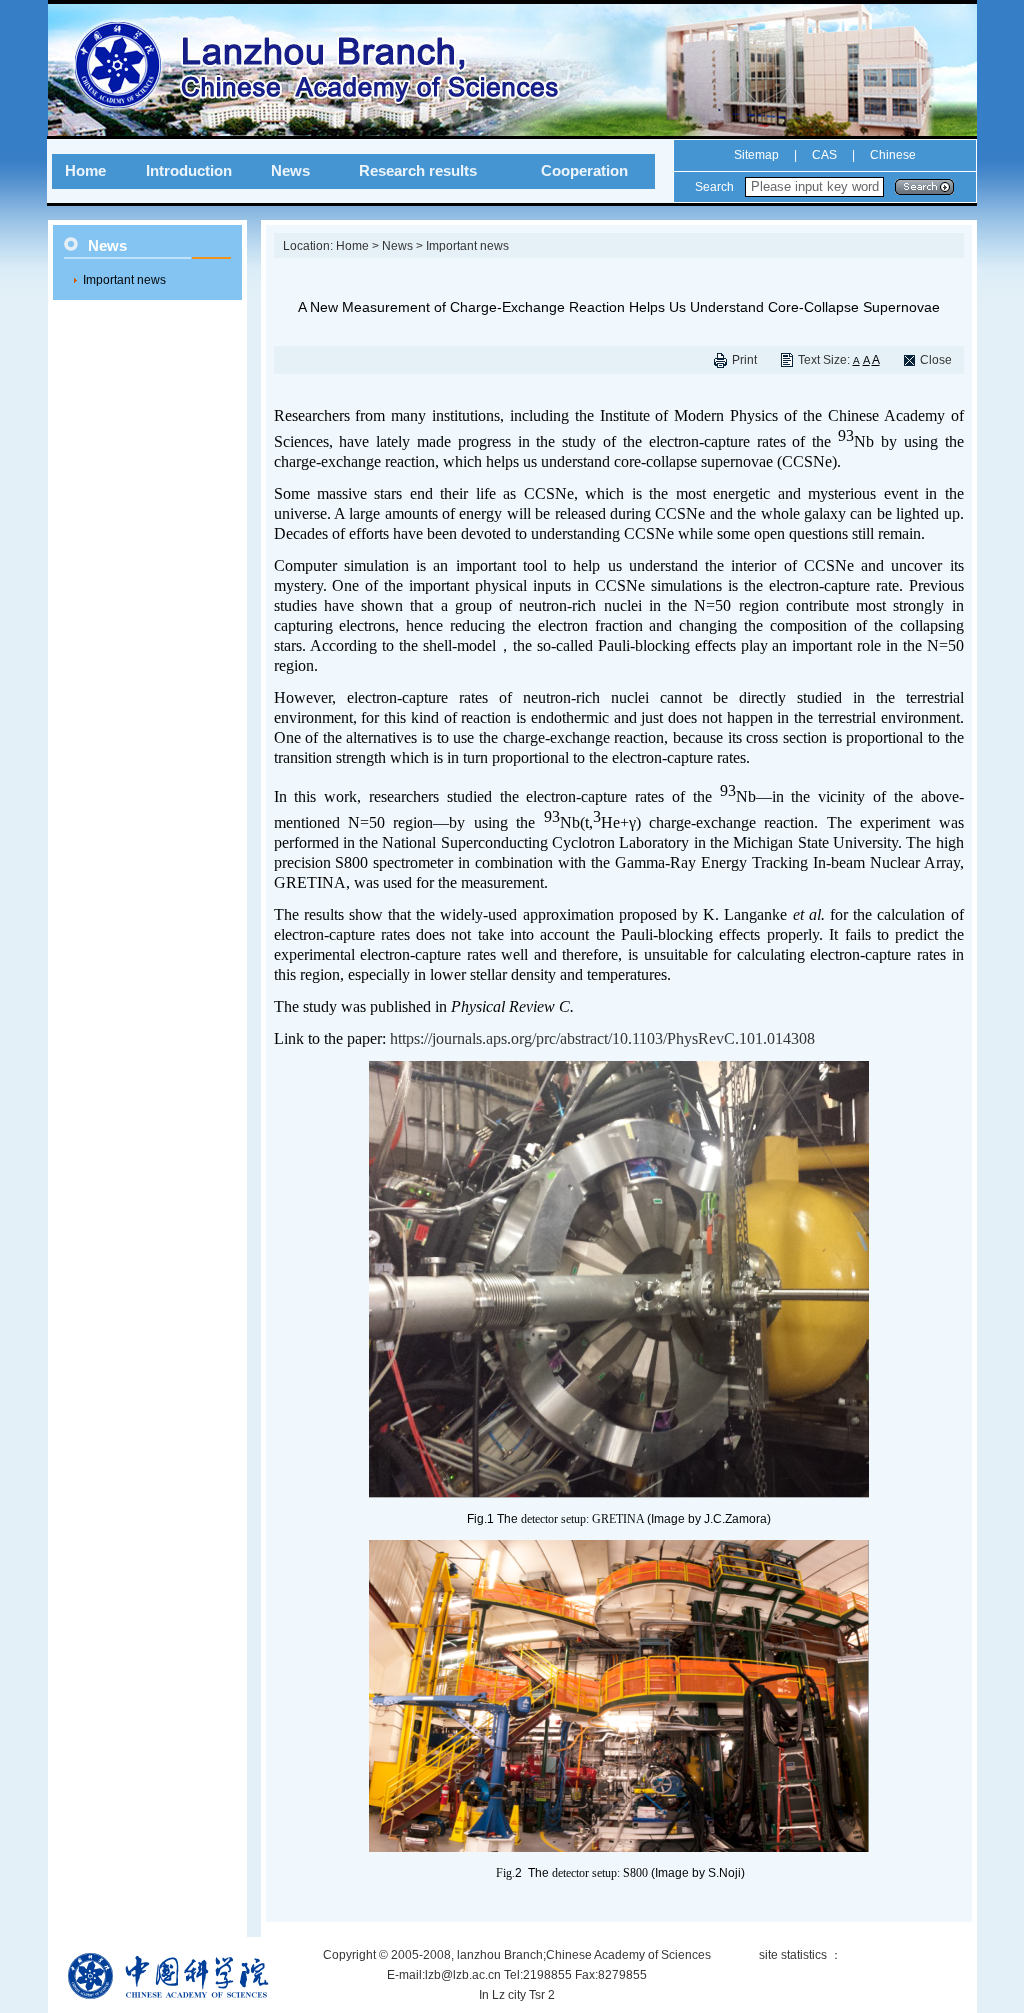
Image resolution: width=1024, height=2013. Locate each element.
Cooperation (584, 170)
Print (744, 360)
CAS (824, 155)
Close (936, 360)
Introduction (189, 170)
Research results (418, 170)
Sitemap (756, 155)
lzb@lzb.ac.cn (463, 1975)
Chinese (891, 155)
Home (85, 170)
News (290, 170)
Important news (124, 280)
